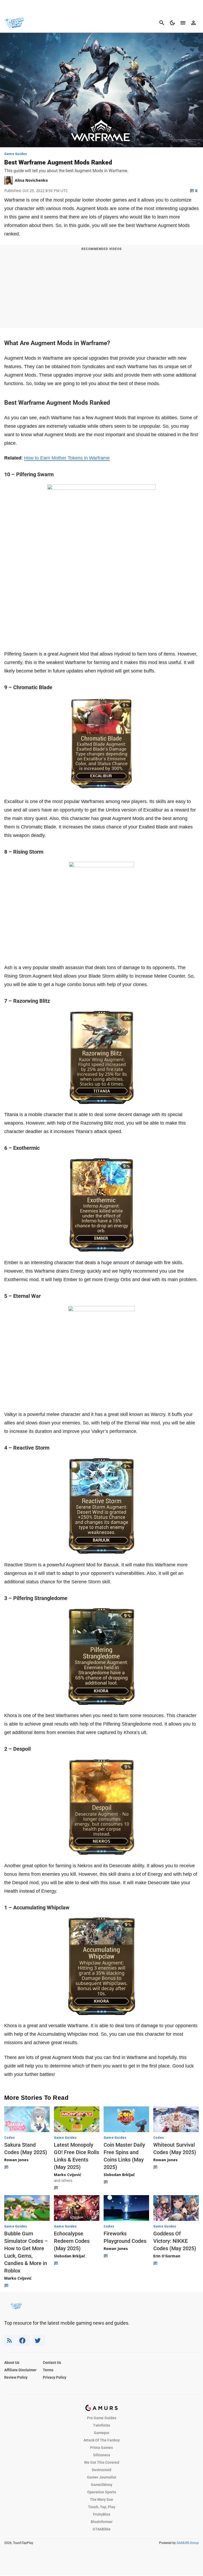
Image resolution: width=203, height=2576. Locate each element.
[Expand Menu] (183, 23)
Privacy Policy (55, 2377)
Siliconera (102, 2455)
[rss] (10, 2340)
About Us (12, 2363)
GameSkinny (102, 2485)
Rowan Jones (16, 2160)
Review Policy (16, 2377)
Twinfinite (102, 2425)
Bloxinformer (102, 2522)
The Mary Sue (101, 2499)
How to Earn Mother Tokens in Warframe (67, 458)
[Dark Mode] (172, 23)
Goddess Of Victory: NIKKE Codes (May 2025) (175, 2241)
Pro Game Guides (102, 2418)
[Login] (193, 23)
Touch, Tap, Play (102, 2507)
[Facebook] (23, 2340)
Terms (48, 2370)
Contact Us (52, 2363)
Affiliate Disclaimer (20, 2370)
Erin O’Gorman (167, 2256)
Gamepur (102, 2433)
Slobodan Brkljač (119, 2175)
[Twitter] (39, 2340)
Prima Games (101, 2448)
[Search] (162, 23)
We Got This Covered (102, 2462)
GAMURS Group (188, 2543)
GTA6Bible (101, 2529)
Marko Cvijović (68, 2175)
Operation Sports (102, 2492)
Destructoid (101, 2470)
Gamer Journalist (102, 2477)
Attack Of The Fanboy (102, 2440)
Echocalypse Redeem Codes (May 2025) (72, 2241)
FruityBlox (102, 2514)
